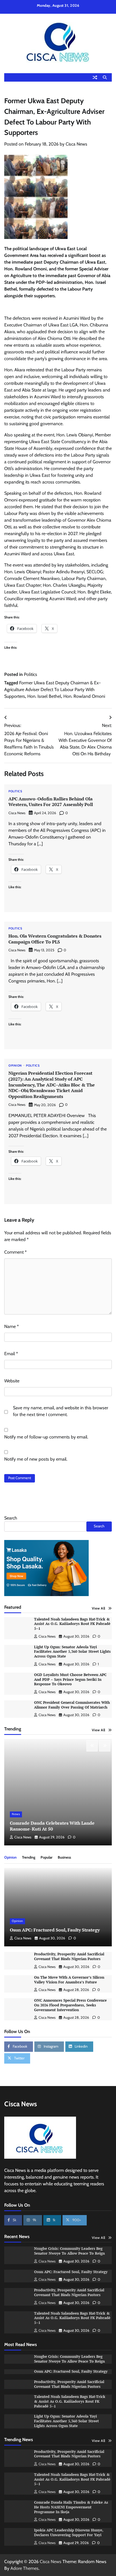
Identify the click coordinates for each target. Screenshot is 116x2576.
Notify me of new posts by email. (36, 1459)
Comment (15, 1252)
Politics (31, 674)
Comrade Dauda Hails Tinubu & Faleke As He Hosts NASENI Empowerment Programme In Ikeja (71, 2507)
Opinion (15, 1066)
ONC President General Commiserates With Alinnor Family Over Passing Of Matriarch (72, 1705)
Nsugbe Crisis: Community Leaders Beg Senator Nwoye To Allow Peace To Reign (69, 2251)
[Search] (105, 77)
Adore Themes (24, 2568)
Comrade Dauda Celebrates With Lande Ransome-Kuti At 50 (52, 1826)
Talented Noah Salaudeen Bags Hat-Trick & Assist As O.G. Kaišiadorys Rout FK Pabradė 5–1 (72, 1624)
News (16, 1814)
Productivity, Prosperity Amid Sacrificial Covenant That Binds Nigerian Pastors (69, 1956)
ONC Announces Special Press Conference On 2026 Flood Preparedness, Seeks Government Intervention (70, 2005)
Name (12, 1326)
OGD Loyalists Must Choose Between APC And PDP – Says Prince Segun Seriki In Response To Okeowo (70, 1679)
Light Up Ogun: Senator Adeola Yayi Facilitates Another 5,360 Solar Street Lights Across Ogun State (72, 1652)
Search (11, 1518)
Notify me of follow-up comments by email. (46, 1437)
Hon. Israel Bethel (44, 696)
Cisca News (76, 144)
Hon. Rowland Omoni (84, 696)
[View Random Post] (95, 77)
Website (12, 1381)
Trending (29, 1857)
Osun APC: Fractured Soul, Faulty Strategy (55, 1930)
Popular (46, 1857)
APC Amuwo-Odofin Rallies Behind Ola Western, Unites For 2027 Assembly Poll (51, 802)
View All (99, 1608)
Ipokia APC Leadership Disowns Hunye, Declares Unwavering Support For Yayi (69, 2533)
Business (64, 1857)
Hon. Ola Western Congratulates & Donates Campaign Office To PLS (55, 939)
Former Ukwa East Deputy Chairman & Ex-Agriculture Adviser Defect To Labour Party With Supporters (53, 690)
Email (11, 1354)
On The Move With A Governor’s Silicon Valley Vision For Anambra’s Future (69, 1980)
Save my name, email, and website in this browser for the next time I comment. (61, 1411)
